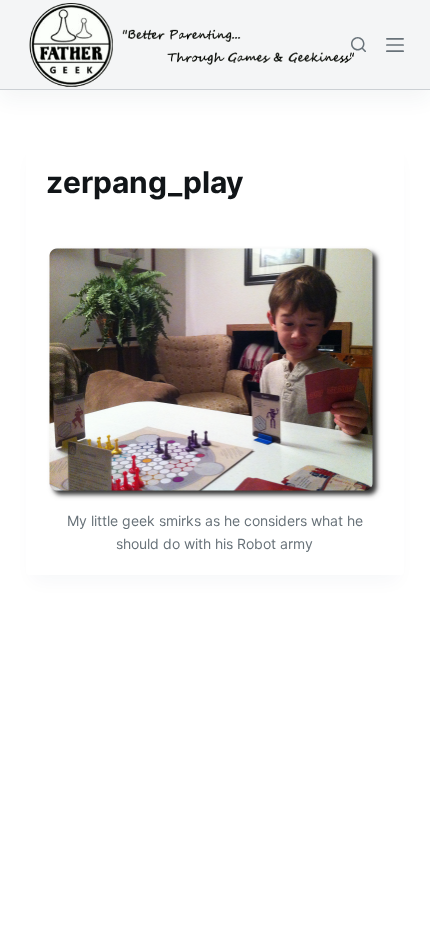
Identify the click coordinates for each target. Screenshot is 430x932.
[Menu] (395, 45)
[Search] (358, 44)
